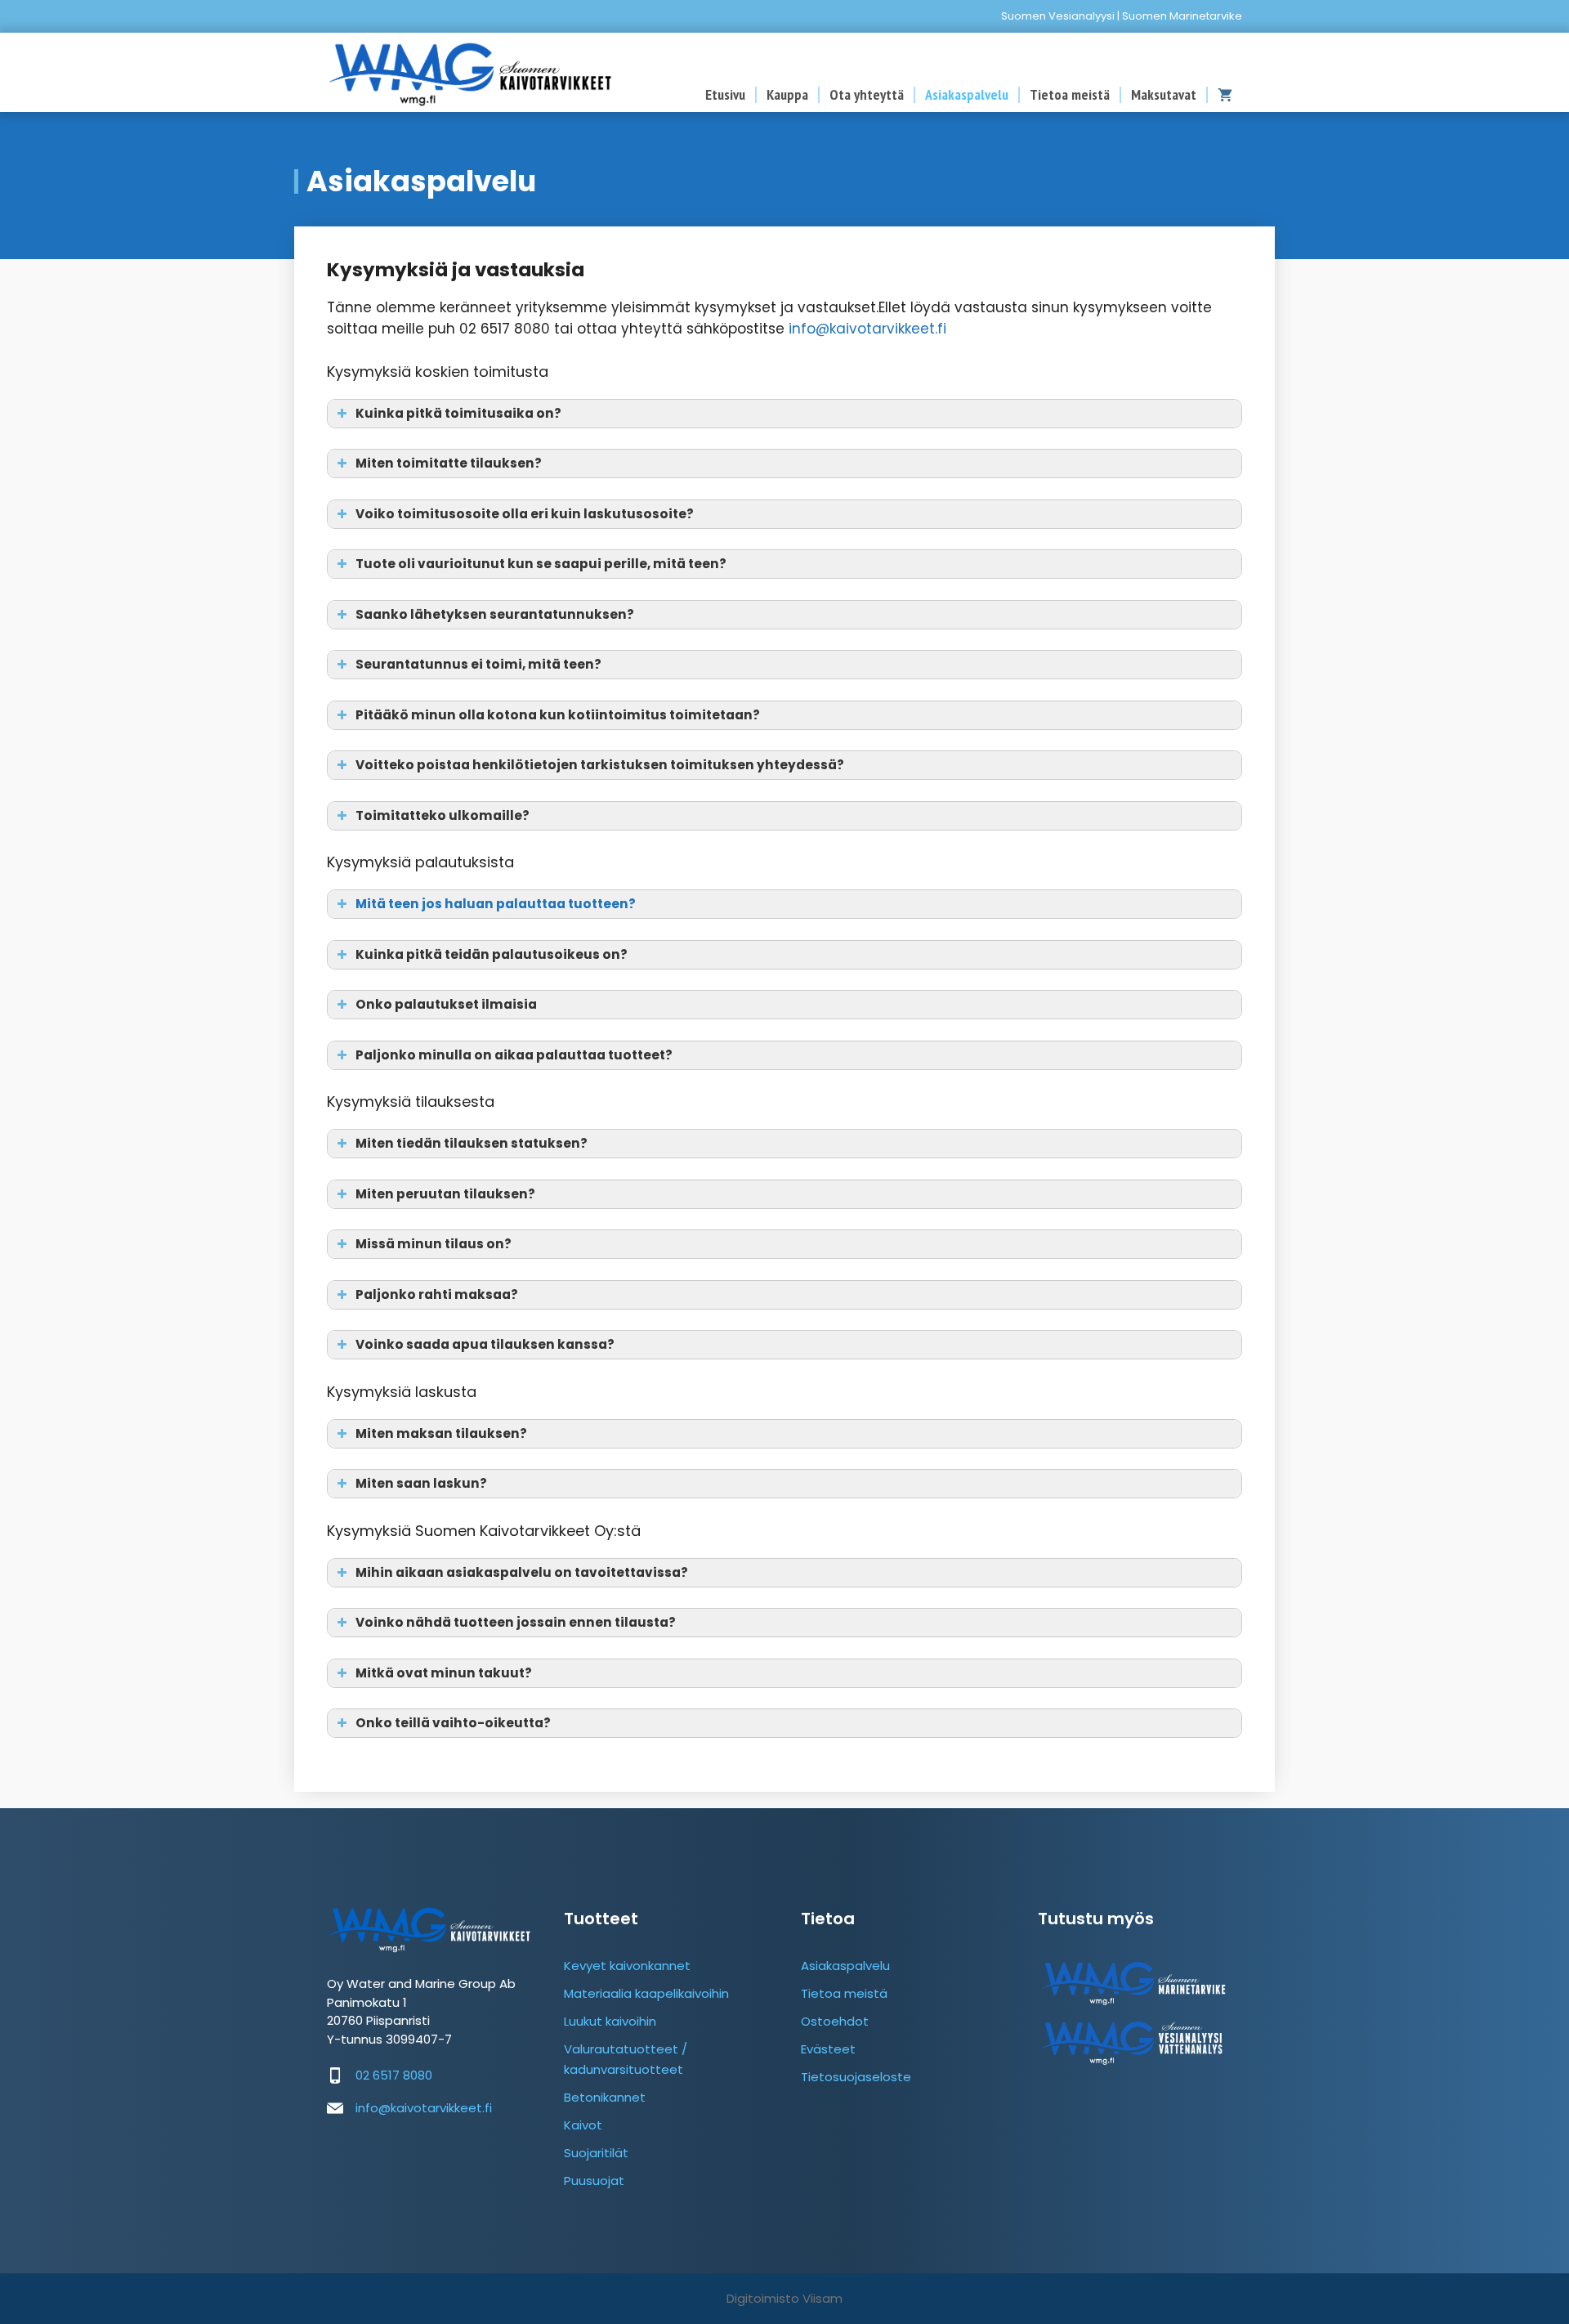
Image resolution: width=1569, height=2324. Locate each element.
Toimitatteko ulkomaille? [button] (443, 815)
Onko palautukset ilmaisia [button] (446, 1004)
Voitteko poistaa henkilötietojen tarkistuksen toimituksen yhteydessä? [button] (600, 765)
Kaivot (583, 2125)
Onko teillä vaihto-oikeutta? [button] (453, 1723)
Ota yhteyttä (867, 95)
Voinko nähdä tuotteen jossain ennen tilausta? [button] (516, 1622)
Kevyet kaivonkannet (627, 1966)
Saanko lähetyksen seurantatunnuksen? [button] (495, 614)
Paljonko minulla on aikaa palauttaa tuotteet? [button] (514, 1055)
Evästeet (828, 2049)
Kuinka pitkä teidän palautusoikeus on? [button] (492, 954)
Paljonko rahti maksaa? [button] (437, 1294)
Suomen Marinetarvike (1182, 16)
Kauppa (787, 95)
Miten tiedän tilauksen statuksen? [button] (472, 1143)
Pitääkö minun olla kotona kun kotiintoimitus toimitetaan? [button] (558, 715)
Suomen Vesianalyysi (1058, 16)
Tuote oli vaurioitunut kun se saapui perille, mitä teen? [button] (541, 564)
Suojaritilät (596, 2153)
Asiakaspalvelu (967, 95)
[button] (784, 904)
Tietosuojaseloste (856, 2077)
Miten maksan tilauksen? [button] (441, 1433)
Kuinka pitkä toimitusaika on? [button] (458, 413)
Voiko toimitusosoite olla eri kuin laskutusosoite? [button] (525, 514)
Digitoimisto (763, 2298)
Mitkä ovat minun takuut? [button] (444, 1673)
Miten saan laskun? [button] (421, 1483)
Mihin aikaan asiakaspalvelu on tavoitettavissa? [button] (522, 1572)
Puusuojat (594, 2181)
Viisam (822, 2298)
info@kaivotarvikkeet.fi (867, 329)
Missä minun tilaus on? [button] (434, 1244)
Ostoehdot (835, 2021)
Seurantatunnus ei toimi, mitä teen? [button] (478, 664)
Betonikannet (605, 2097)
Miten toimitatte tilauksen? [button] (449, 463)
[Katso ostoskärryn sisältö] (1225, 95)
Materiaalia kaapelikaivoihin (646, 1993)
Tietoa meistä (1070, 95)
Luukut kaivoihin (610, 2021)
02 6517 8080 (394, 2075)
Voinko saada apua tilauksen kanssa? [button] (485, 1344)
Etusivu (725, 95)
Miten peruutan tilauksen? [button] (445, 1194)
